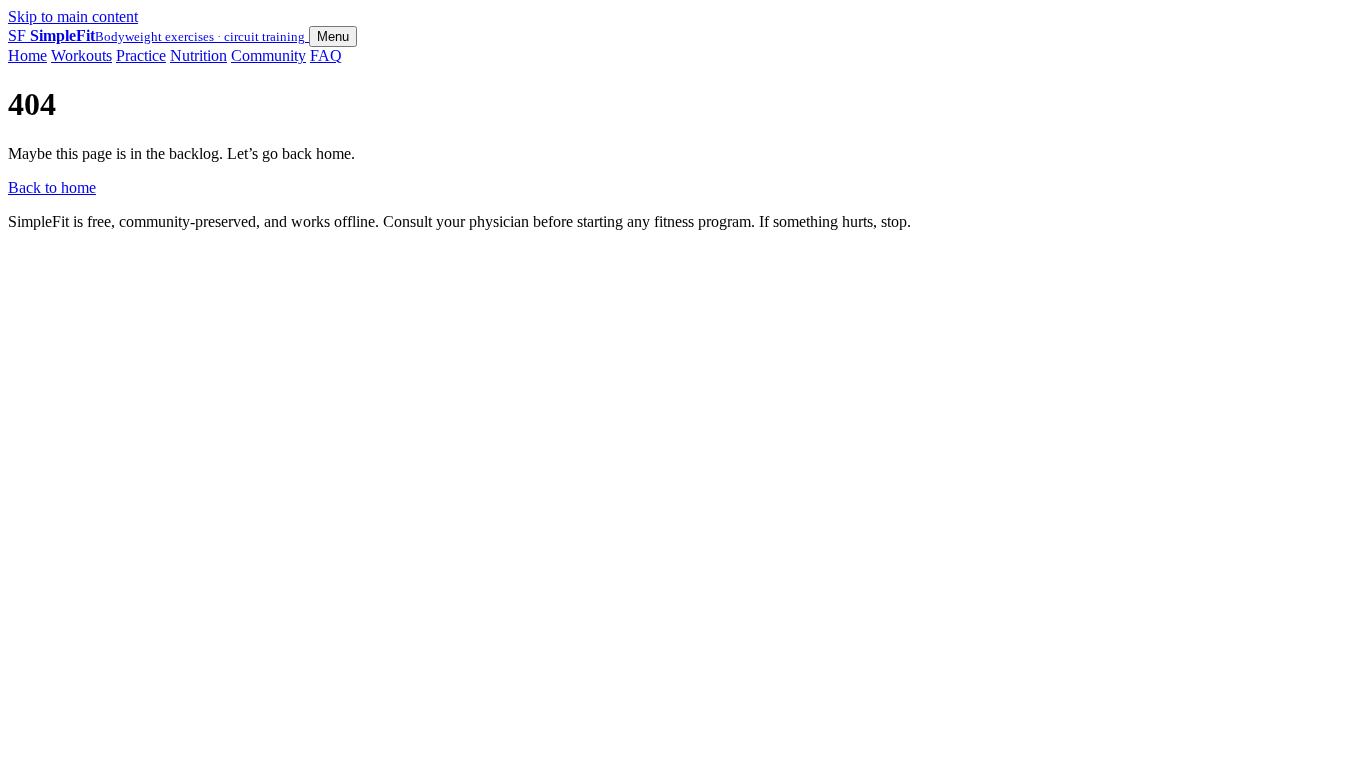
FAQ (326, 55)
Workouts (81, 55)
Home (27, 55)
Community (268, 55)
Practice (141, 55)
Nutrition (198, 55)
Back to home (52, 187)
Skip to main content (73, 16)
